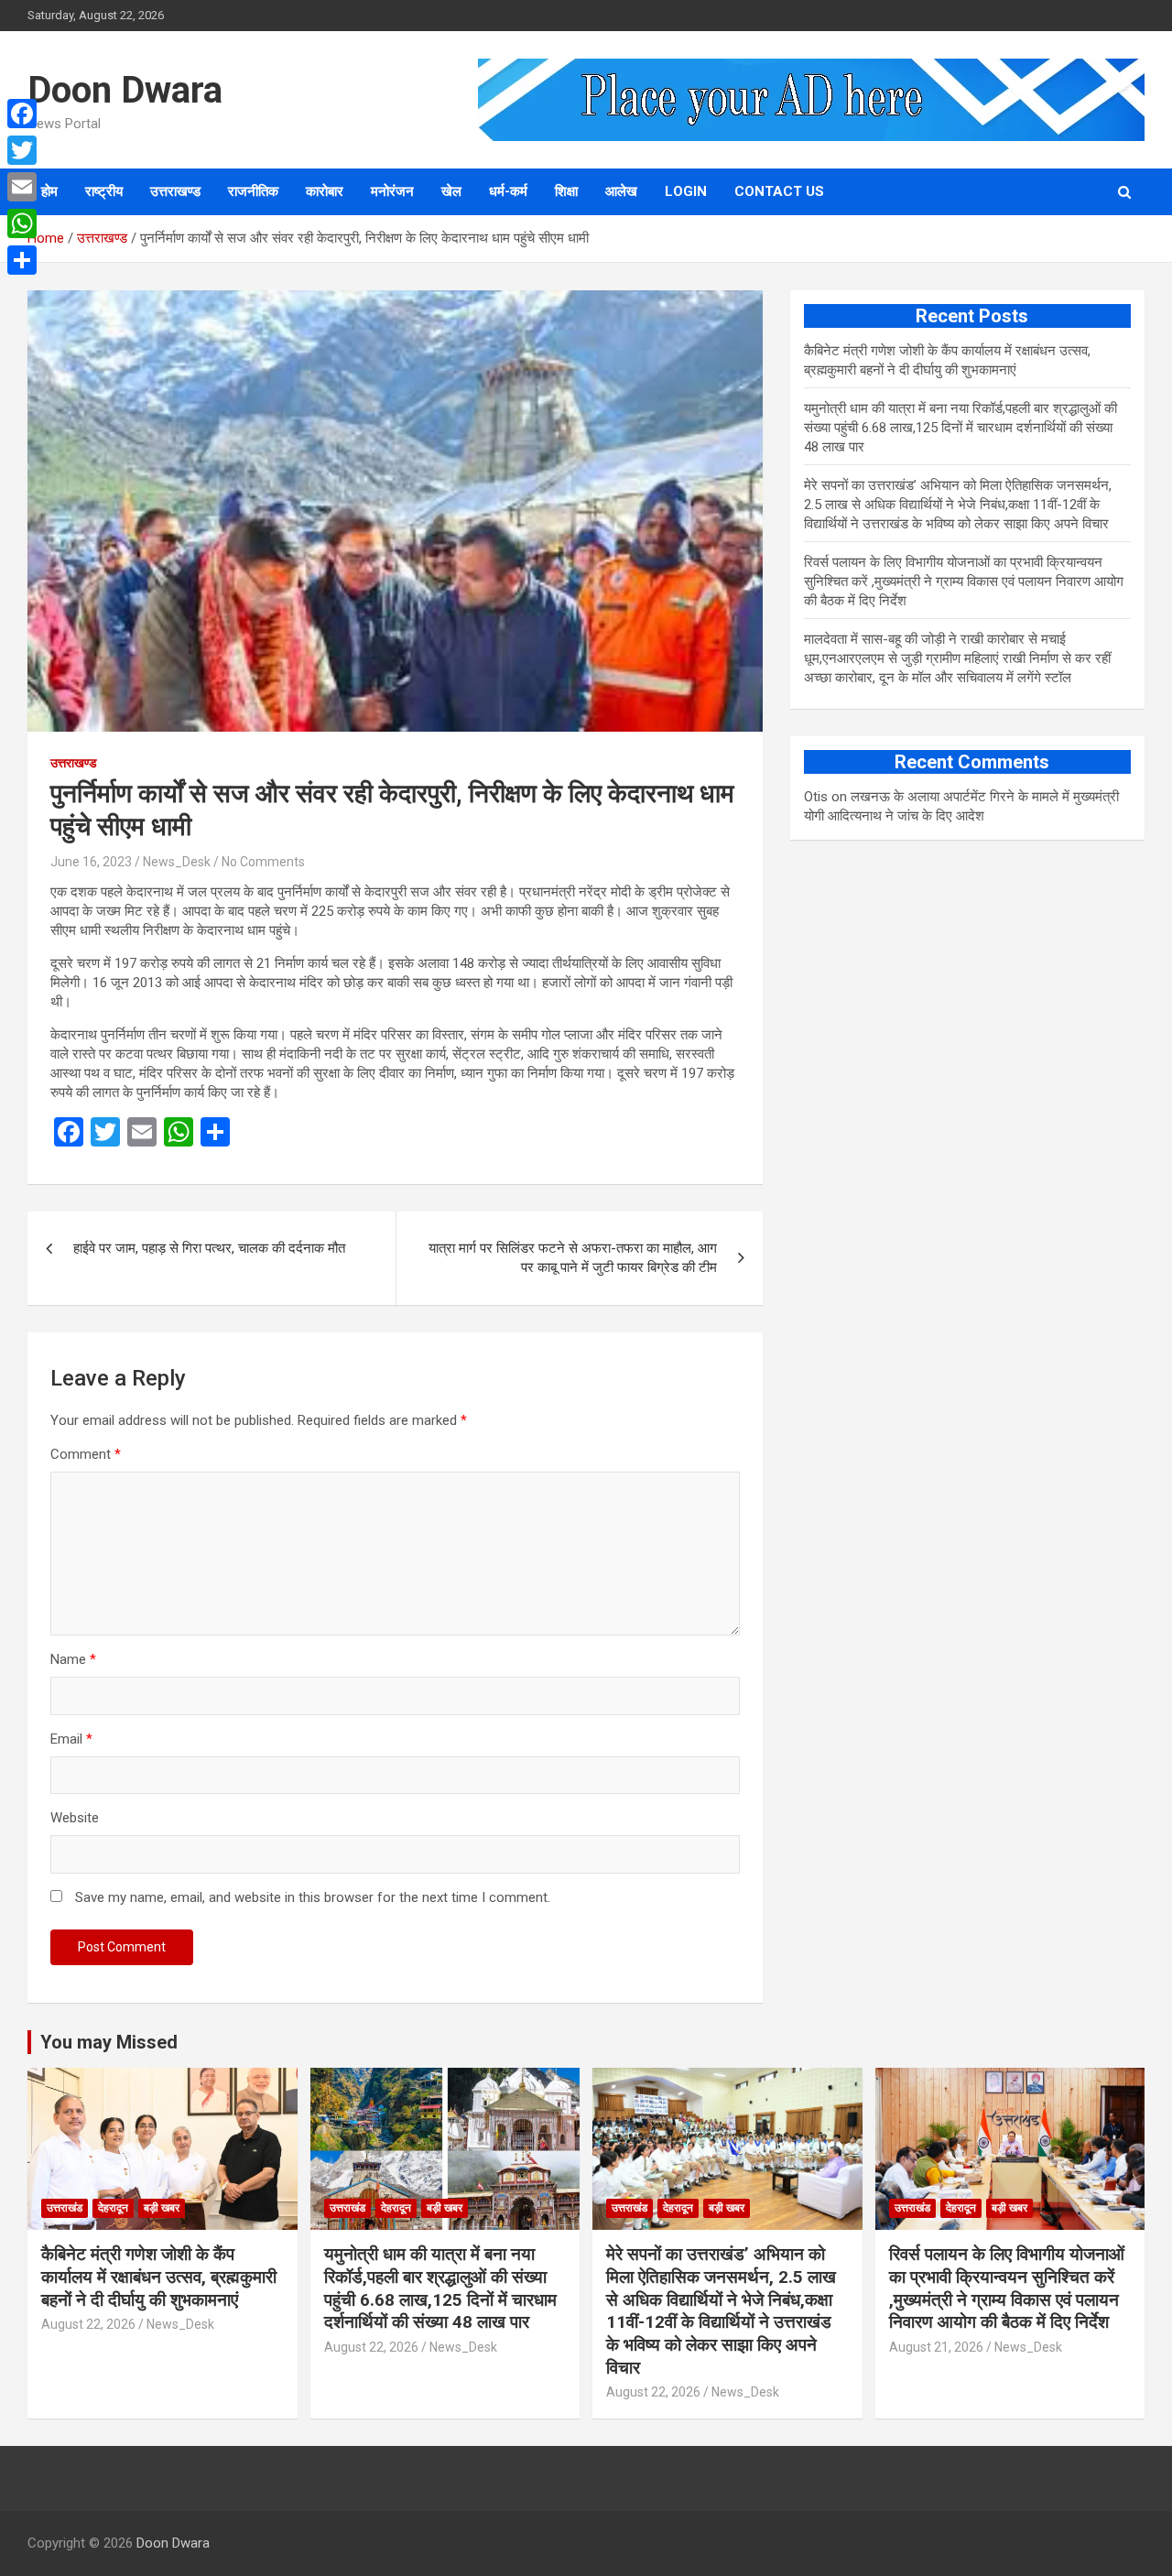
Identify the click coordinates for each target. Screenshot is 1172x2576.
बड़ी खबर (162, 2208)
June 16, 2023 (91, 862)
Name (73, 1659)
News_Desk (177, 862)
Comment (86, 1454)
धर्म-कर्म (508, 191)
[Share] (22, 260)
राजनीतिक (253, 191)
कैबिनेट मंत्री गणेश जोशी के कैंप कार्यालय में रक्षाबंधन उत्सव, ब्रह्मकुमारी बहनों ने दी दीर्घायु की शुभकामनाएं (159, 2277)
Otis (816, 797)
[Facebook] (22, 114)
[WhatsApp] (22, 223)
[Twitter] (22, 150)
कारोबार (325, 191)
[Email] (22, 187)
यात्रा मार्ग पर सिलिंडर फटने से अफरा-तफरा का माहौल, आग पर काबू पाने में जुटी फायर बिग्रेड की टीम (573, 1258)
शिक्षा (566, 191)
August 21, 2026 (936, 2347)
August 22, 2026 (88, 2324)
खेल (451, 191)
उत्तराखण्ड (175, 191)
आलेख (621, 191)
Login (686, 191)
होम (49, 191)
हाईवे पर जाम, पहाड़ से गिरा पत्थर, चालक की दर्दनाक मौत (209, 1248)
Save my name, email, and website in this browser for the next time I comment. (313, 1897)
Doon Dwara (125, 90)
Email (71, 1739)
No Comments (263, 862)
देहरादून (113, 2208)
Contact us (779, 191)
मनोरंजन (392, 191)
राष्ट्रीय (104, 191)
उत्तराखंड (65, 2208)
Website (75, 1818)
